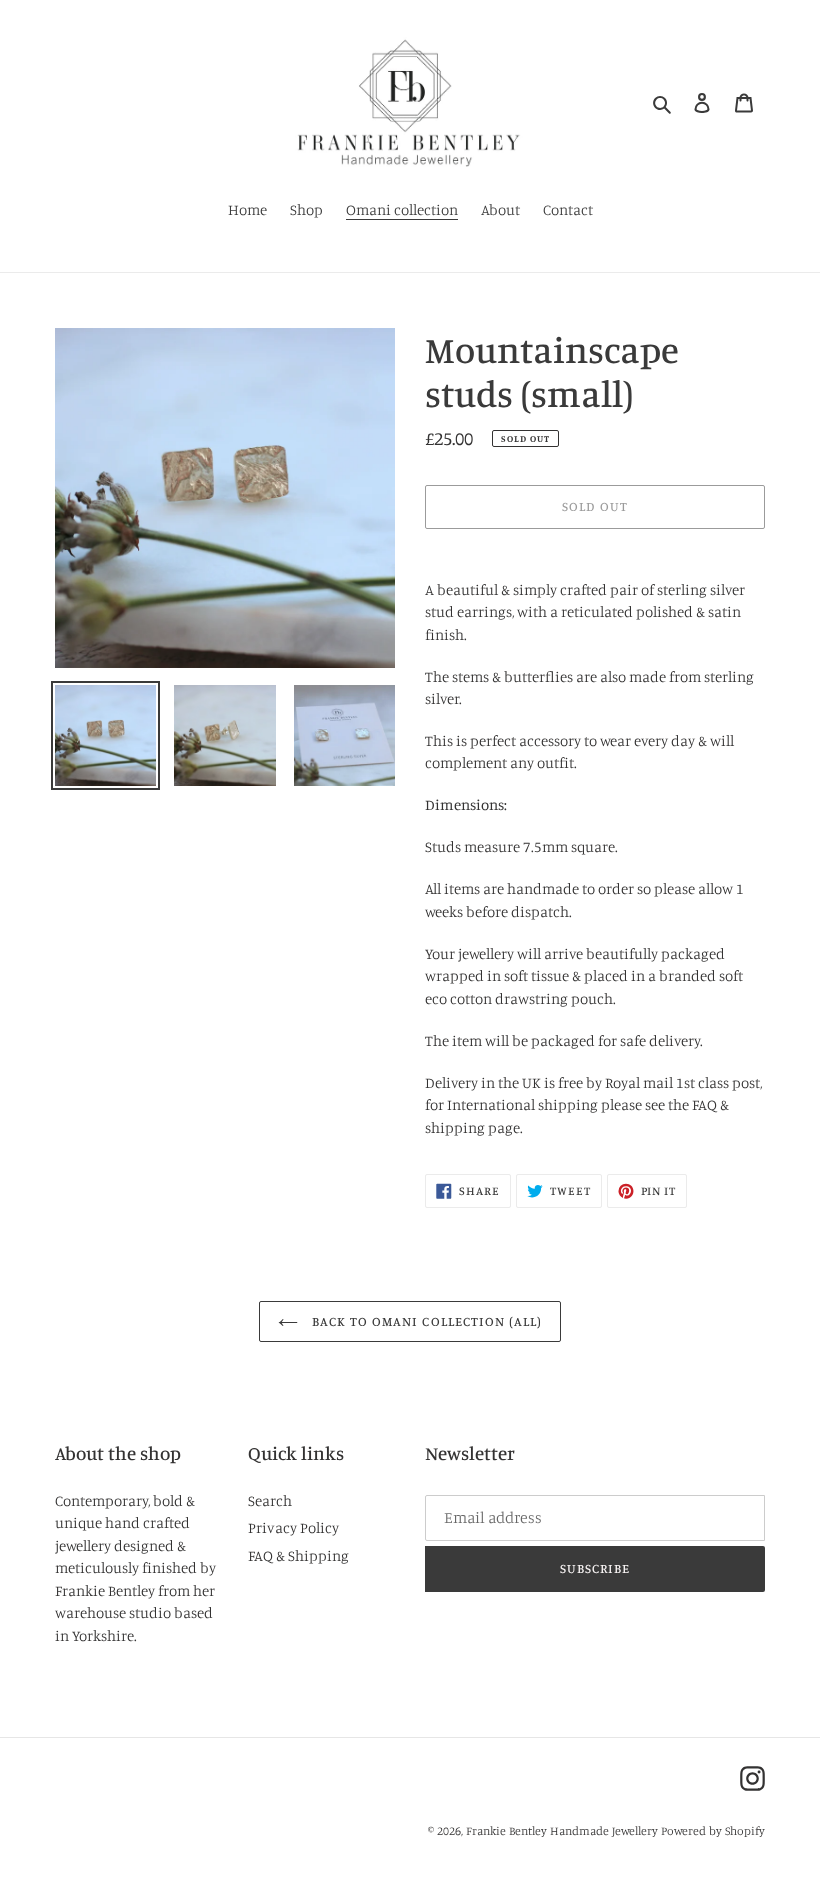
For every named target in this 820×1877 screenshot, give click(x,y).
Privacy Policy (293, 1527)
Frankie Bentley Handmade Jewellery (562, 1830)
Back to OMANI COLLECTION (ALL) (425, 1321)
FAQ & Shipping (298, 1555)
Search (270, 1500)
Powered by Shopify (713, 1830)
